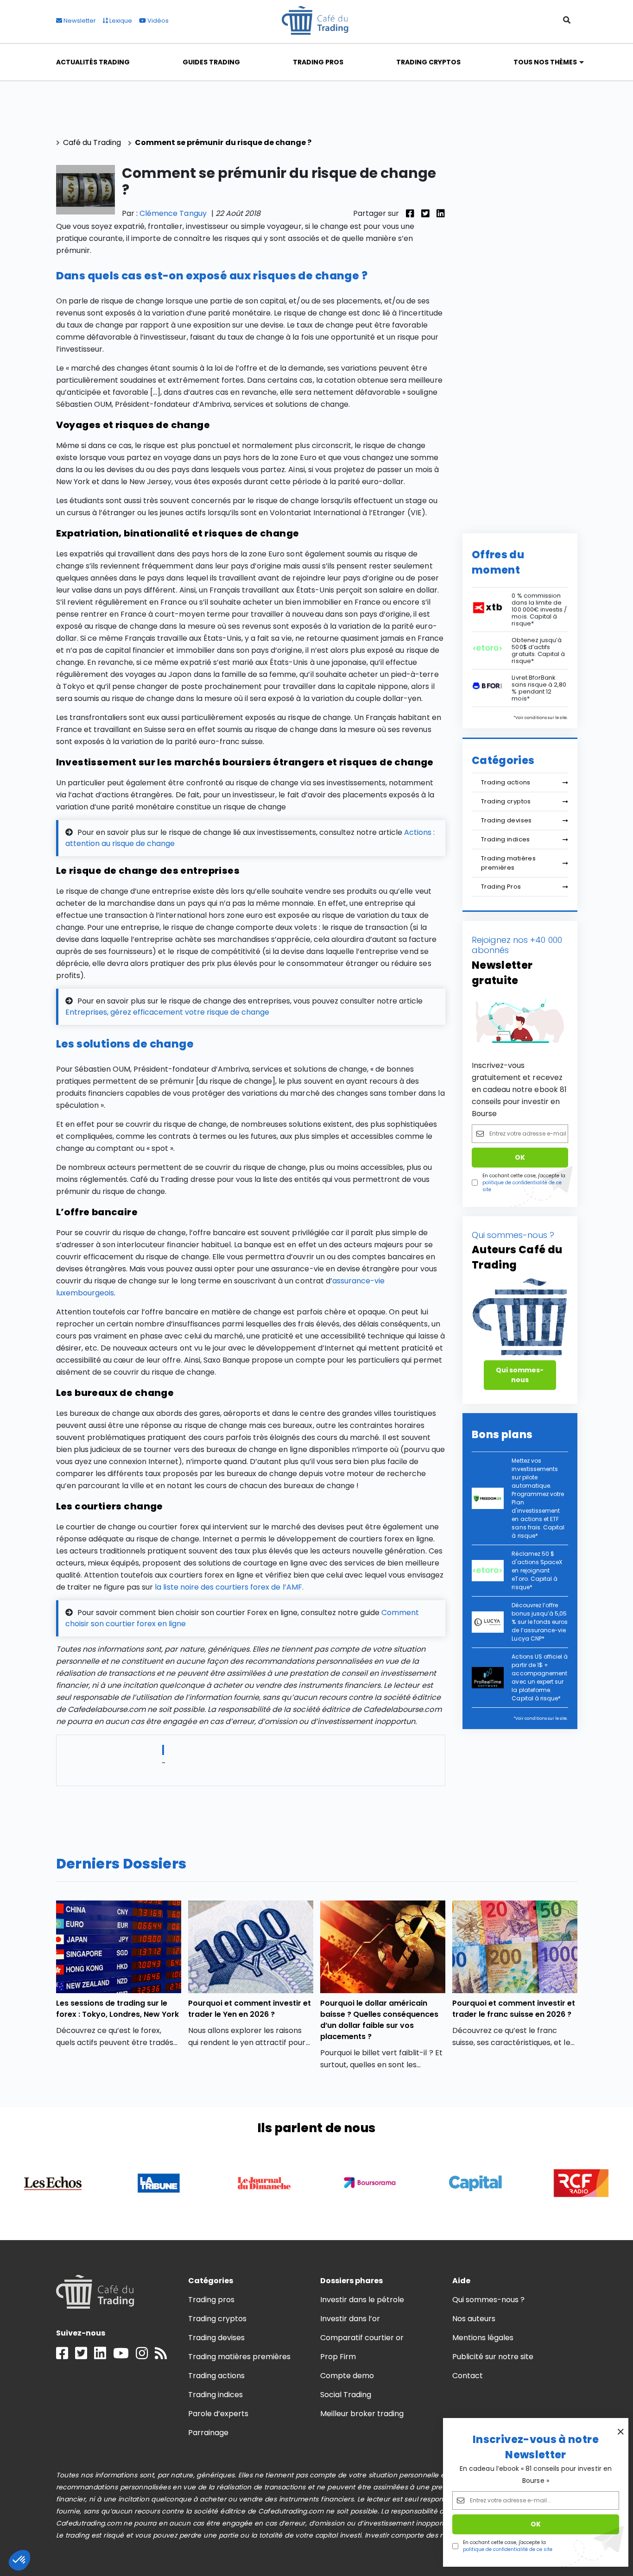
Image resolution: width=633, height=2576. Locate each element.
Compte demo (347, 2376)
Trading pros (211, 2300)
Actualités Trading (93, 62)
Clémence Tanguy (173, 213)
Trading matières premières (508, 863)
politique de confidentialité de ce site (508, 2549)
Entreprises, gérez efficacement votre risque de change (167, 1012)
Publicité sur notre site (493, 2357)
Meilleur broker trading (362, 2414)
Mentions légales (483, 2338)
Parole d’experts (218, 2414)
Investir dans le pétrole (362, 2300)
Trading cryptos (506, 801)
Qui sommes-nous (520, 1375)
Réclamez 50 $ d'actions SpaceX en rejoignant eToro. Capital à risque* (537, 1570)
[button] (19, 2560)
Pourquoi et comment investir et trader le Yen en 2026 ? (250, 2009)
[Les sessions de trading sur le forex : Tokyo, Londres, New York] (119, 1947)
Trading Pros (318, 62)
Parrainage (208, 2433)
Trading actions (506, 782)
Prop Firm (338, 2357)
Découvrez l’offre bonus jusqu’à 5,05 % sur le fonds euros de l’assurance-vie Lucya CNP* (540, 1622)
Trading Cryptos (429, 62)
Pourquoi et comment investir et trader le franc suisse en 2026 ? (514, 2009)
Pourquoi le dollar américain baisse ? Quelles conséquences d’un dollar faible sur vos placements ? (380, 2020)
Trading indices (506, 839)
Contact (468, 2376)
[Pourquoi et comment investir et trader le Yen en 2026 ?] (251, 1947)
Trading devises (506, 820)
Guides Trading (211, 62)
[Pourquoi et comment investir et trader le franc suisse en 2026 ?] (515, 1947)
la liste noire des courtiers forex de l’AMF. (229, 1587)
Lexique (120, 21)
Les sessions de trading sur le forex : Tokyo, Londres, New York (118, 2009)
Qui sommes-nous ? (489, 2300)
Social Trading (346, 2395)
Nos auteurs (474, 2319)
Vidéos (157, 21)
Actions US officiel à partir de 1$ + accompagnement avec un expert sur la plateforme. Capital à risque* (540, 1677)
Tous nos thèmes (545, 62)
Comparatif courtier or (362, 2338)
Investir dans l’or (350, 2319)
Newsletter (79, 21)
